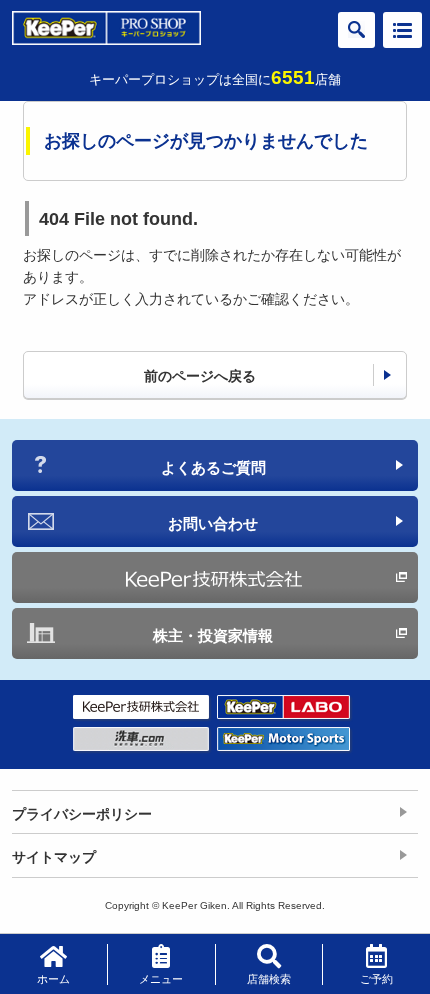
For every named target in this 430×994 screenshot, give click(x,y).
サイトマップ (54, 857)
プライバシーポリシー (82, 814)
